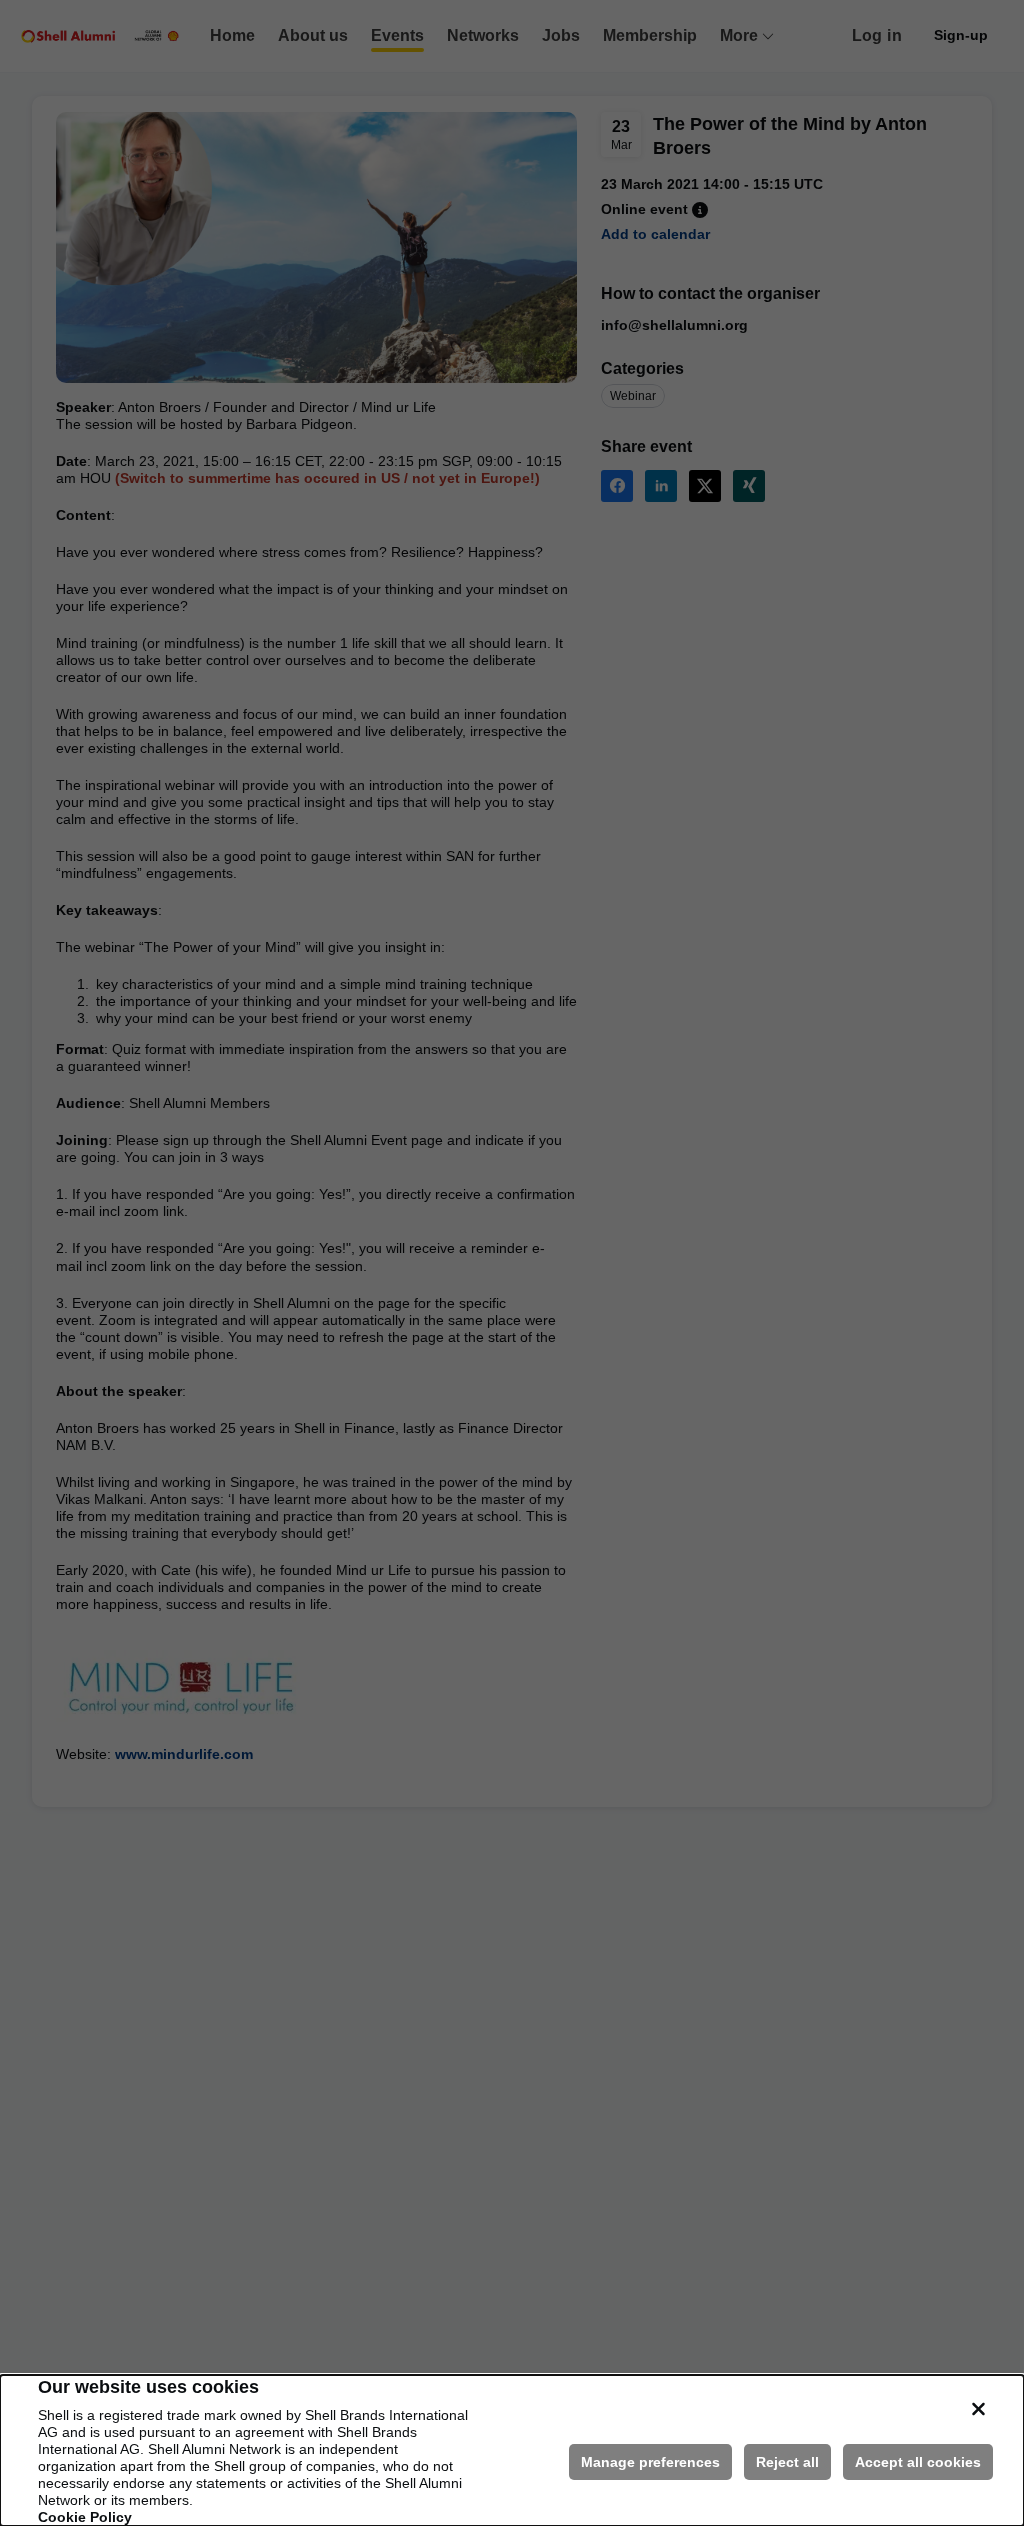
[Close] (978, 2409)
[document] (512, 2450)
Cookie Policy (85, 2517)
